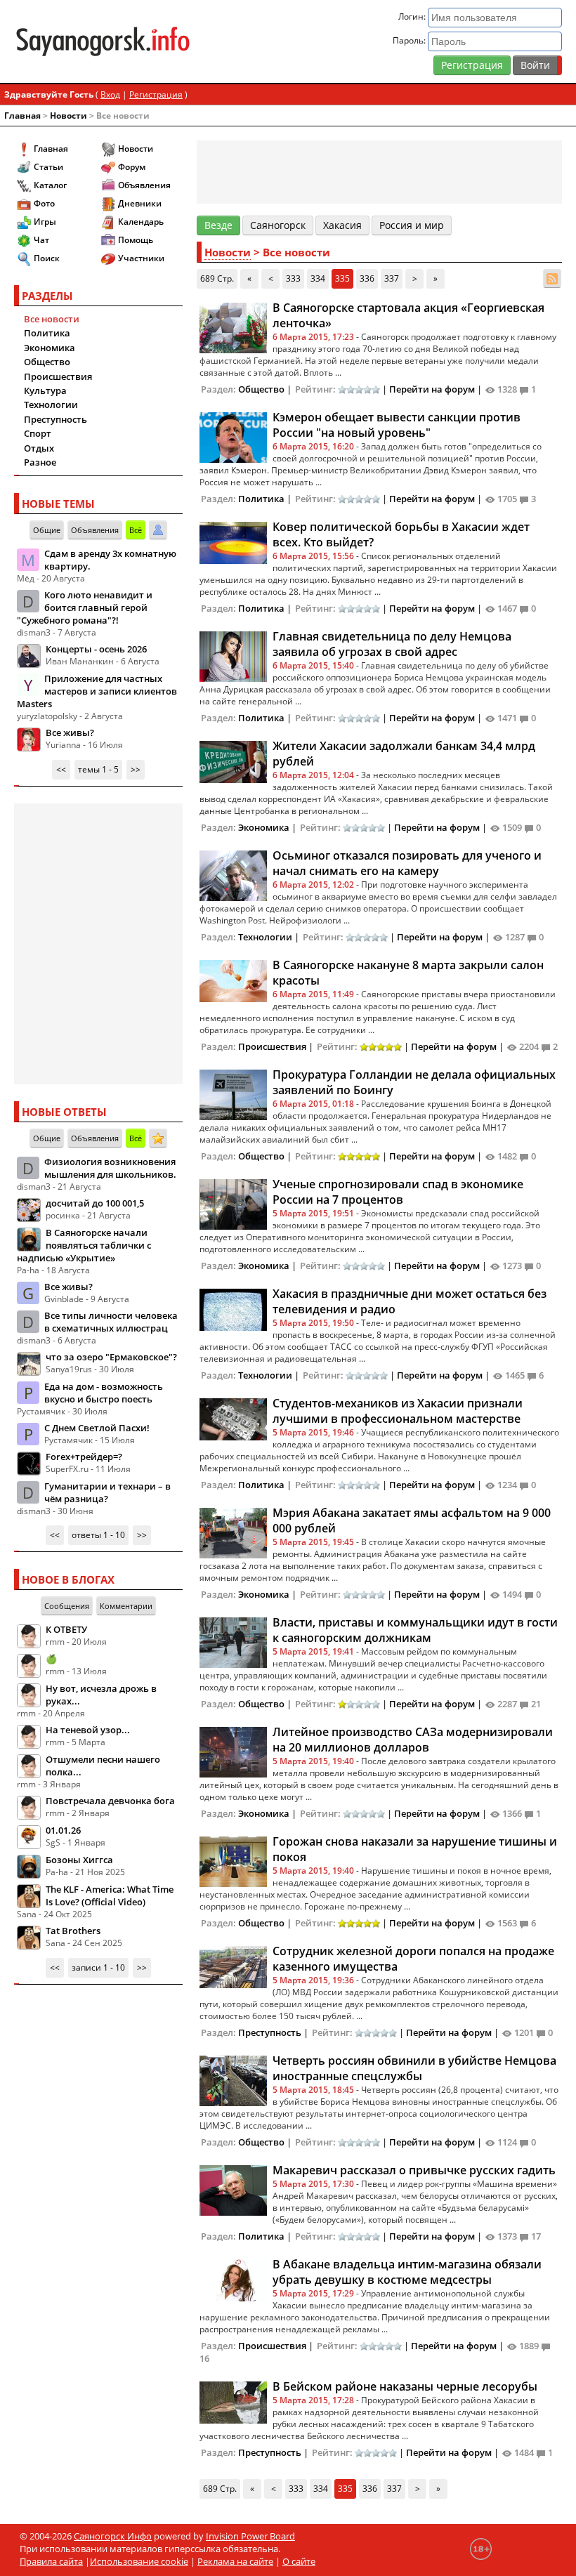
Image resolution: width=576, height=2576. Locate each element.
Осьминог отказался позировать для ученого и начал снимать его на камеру (407, 863)
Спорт (38, 433)
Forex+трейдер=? (84, 1457)
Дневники (140, 203)
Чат (41, 240)
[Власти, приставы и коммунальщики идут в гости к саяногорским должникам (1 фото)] (233, 1641)
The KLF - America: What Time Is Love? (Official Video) (110, 1895)
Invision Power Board (250, 2536)
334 (318, 278)
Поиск (47, 258)
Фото (44, 203)
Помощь (136, 240)
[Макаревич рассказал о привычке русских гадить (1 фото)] (233, 2189)
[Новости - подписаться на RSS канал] (552, 278)
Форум (132, 167)
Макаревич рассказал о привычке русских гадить (414, 2170)
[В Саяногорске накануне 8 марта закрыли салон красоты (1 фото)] (233, 980)
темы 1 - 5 (98, 769)
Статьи (48, 167)
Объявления (144, 185)
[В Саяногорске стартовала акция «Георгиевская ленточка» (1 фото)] (233, 327)
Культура (45, 390)
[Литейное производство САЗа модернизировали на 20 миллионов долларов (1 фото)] (233, 1751)
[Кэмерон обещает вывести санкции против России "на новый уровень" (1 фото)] (233, 436)
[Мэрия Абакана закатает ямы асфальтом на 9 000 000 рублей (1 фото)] (233, 1532)
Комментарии (126, 1606)
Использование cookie (139, 2561)
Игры (45, 222)
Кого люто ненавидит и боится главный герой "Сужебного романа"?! (85, 607)
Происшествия (58, 376)
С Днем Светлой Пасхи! (97, 1428)
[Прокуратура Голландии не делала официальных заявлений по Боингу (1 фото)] (233, 1093)
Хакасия (342, 225)
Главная (22, 116)
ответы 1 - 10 (98, 1535)
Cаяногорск (278, 225)
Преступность (55, 419)
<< (61, 769)
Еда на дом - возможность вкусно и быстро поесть (104, 1393)
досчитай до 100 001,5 (95, 1203)
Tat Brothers (73, 1931)
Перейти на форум (432, 389)
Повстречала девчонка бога (110, 1801)
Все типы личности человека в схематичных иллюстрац (111, 1322)
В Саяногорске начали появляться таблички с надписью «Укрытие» (84, 1245)
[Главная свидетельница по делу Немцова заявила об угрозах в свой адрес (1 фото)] (233, 655)
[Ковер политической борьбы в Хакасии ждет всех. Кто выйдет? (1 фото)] (233, 541)
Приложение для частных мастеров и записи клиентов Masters (97, 691)
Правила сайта (51, 2561)
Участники (141, 258)
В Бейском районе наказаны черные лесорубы (405, 2386)
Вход (110, 94)
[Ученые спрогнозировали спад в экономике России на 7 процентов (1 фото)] (233, 1203)
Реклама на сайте (235, 2561)
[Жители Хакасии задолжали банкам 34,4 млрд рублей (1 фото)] (233, 761)
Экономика (50, 348)
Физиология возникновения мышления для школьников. (110, 1168)
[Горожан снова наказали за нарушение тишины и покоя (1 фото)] (233, 1860)
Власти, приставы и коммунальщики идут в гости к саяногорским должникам (415, 1630)
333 (293, 278)
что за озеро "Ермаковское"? (111, 1357)
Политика (47, 333)
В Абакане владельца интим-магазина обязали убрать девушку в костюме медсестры (407, 2272)
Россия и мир (412, 225)
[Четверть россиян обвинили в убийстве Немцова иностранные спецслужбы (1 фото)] (233, 2079)
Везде (218, 225)
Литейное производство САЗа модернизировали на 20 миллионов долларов (413, 1740)
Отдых (39, 448)
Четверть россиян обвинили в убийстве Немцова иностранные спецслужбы (414, 2068)
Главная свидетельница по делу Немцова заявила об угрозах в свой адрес (392, 644)
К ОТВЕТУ (66, 1629)
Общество (47, 362)
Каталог (50, 185)
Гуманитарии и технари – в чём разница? (107, 1492)
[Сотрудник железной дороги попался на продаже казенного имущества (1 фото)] (233, 1966)
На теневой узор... (88, 1730)
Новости (68, 116)
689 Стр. (217, 278)
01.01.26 (63, 1830)
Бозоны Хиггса (79, 1860)
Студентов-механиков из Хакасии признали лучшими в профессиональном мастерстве (398, 1411)
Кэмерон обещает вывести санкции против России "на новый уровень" (397, 425)
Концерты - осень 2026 (96, 649)
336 (367, 278)
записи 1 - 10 (98, 1967)
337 (392, 278)
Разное (40, 462)
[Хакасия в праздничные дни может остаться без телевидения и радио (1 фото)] (233, 1308)
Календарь (141, 222)
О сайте (299, 2561)
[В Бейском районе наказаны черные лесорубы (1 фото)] (233, 2401)
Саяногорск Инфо (113, 2536)
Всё (136, 530)
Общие (47, 530)
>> (136, 769)
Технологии (51, 405)
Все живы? (70, 732)
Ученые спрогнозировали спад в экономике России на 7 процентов (398, 1192)
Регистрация (472, 65)
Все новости (52, 319)
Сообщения (67, 1606)
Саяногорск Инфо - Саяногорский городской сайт (103, 41)
